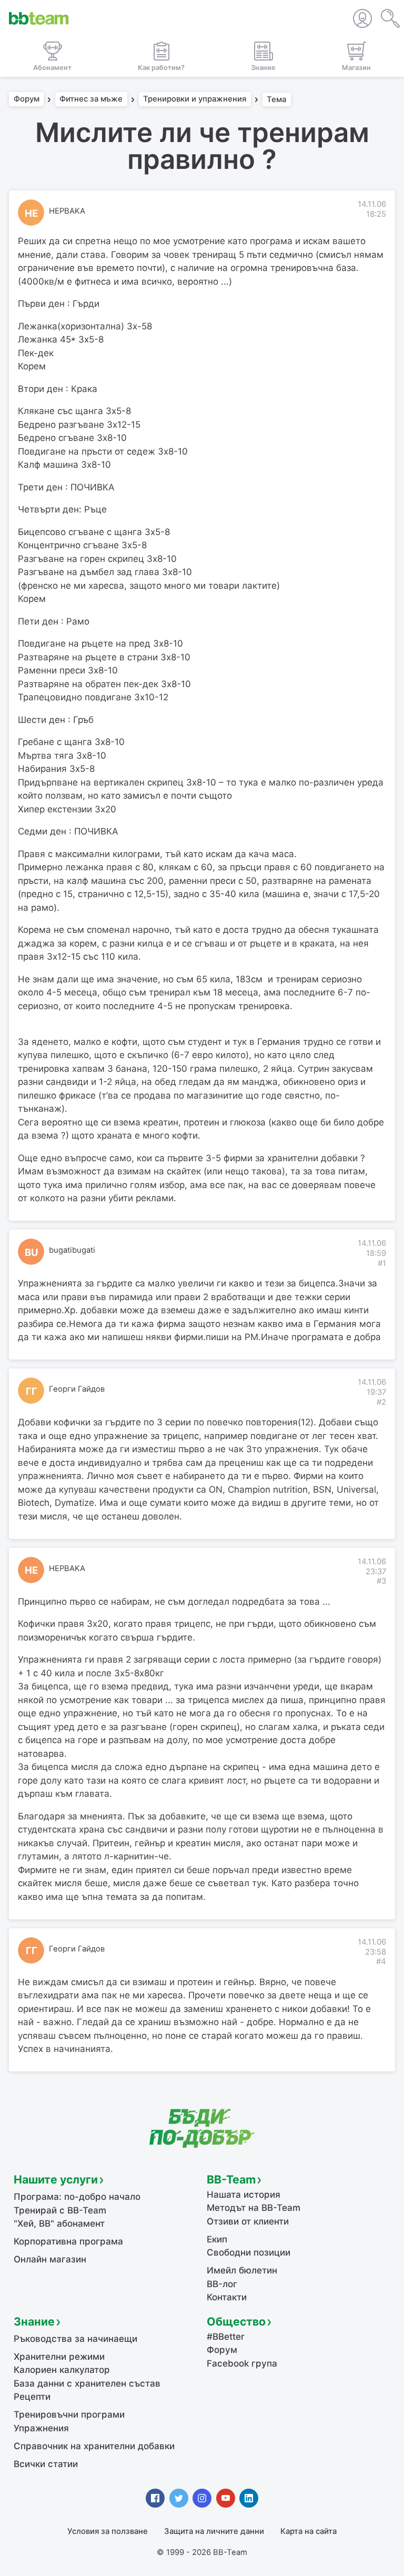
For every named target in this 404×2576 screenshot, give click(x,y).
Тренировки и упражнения (195, 99)
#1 (382, 1263)
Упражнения (41, 2428)
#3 (381, 1581)
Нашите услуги (56, 2179)
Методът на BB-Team (254, 2208)
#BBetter (226, 2337)
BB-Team (231, 2179)
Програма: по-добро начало (77, 2197)
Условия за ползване (108, 2531)
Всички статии (46, 2464)
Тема (276, 99)
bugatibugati (72, 1250)
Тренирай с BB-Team (60, 2210)
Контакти (227, 2297)
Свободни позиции (249, 2252)
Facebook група (242, 2363)
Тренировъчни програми (69, 2414)
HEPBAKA (67, 211)
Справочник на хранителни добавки (94, 2446)
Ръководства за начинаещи (75, 2339)
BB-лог (222, 2284)
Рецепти (32, 2397)
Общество (236, 2321)
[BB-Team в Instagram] (202, 2498)
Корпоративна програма (68, 2241)
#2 (381, 1402)
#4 (381, 1961)
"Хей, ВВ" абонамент (59, 2223)
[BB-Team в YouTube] (226, 2498)
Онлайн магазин (50, 2259)
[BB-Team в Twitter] (179, 2498)
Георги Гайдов (77, 1389)
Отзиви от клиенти (248, 2221)
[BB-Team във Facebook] (155, 2498)
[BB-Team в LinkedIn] (249, 2498)
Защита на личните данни (214, 2531)
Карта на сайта (309, 2531)
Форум (27, 99)
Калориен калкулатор (62, 2370)
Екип (217, 2239)
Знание (34, 2321)
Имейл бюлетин (242, 2270)
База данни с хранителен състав (87, 2383)
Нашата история (244, 2195)
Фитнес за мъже (91, 99)
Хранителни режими (59, 2357)
